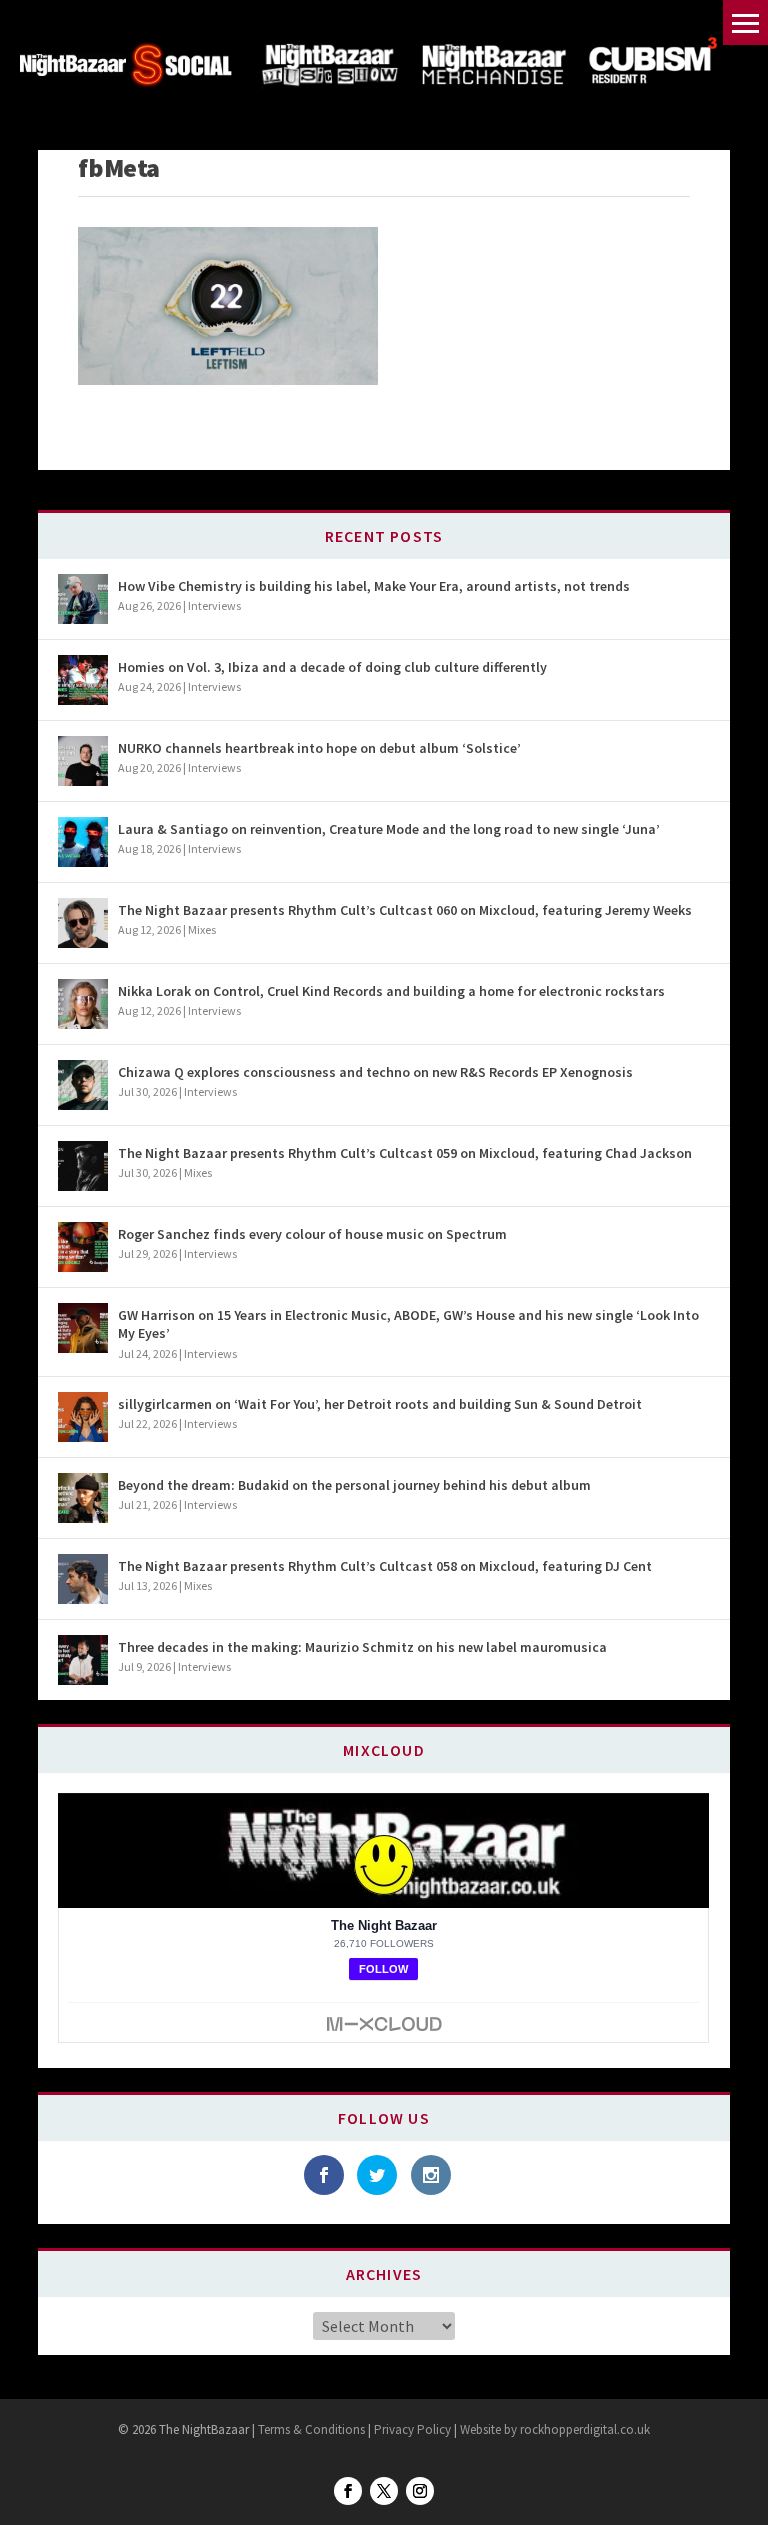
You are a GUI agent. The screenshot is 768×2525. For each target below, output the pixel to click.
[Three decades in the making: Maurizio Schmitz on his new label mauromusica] (83, 1660)
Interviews (214, 605)
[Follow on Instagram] (420, 2491)
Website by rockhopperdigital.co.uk (555, 2429)
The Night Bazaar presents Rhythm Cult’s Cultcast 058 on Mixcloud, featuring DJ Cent (385, 1566)
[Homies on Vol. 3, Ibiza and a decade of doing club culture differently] (83, 680)
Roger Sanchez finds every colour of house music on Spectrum (312, 1234)
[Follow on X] (384, 2491)
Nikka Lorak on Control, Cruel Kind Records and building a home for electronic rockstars (391, 991)
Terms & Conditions (310, 2429)
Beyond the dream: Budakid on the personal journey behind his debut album (354, 1485)
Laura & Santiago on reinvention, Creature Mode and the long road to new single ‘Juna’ (389, 829)
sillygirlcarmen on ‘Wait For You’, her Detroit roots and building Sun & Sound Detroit (380, 1404)
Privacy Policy (412, 2429)
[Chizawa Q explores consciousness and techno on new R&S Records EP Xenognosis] (83, 1085)
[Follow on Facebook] (348, 2491)
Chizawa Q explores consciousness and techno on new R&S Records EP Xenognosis (375, 1072)
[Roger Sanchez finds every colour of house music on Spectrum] (83, 1247)
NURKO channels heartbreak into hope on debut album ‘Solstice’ (319, 748)
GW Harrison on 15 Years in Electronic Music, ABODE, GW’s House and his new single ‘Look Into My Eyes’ (408, 1324)
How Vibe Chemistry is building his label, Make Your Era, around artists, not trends (374, 586)
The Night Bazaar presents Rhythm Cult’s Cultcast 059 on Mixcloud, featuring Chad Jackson (405, 1153)
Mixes (202, 929)
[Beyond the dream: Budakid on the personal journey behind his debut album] (83, 1498)
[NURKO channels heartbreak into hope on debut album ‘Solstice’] (83, 761)
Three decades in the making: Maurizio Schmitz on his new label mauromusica (362, 1647)
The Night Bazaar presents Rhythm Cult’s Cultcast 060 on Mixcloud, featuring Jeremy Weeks (405, 910)
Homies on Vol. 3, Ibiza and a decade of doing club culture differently (332, 667)
